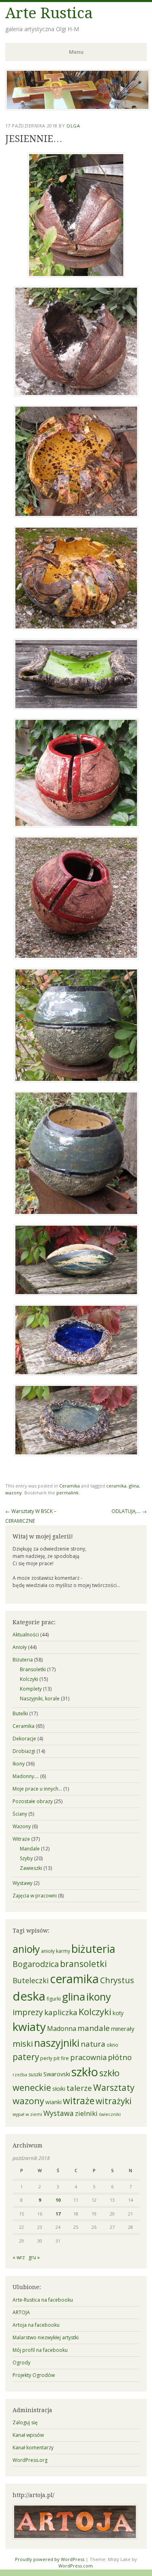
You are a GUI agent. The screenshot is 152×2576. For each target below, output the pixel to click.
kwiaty (29, 2026)
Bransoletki (33, 1669)
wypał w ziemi (27, 2114)
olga (73, 126)
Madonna (62, 2029)
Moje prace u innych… (37, 1789)
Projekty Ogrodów (34, 2375)
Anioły (20, 1647)
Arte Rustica (49, 13)
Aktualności (26, 1635)
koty (118, 2013)
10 (58, 2200)
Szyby (26, 1858)
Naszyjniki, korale (40, 1699)
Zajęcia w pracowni (35, 1896)
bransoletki (83, 1964)
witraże (79, 2101)
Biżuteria (23, 1660)
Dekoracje (24, 1739)
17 (58, 2214)
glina (134, 1486)
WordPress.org (30, 2460)
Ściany (20, 1814)
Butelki (20, 1713)
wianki (54, 2102)
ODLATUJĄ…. (129, 1511)
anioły (26, 1949)
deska (29, 1996)
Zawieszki (31, 1868)
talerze (79, 2088)
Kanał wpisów (28, 2435)
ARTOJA (21, 2312)
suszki (35, 2074)
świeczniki (110, 2114)
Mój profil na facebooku (40, 2350)
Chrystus (117, 1980)
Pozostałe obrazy (33, 1801)
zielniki (86, 2113)
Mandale (30, 1849)
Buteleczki (31, 1980)
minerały (123, 2029)
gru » (34, 2257)
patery (26, 2057)
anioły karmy (56, 1951)
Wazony (22, 1826)
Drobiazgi (24, 1751)
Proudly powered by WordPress (50, 2559)
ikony (99, 1997)
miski (23, 2043)
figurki (54, 1999)
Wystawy (22, 1883)
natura (93, 2044)
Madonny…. (26, 1776)
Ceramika (70, 1486)
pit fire (61, 2058)
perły (46, 2058)
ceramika (116, 1486)
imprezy (28, 2012)
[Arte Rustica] (78, 108)
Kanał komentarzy (33, 2448)
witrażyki (114, 2101)
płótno (120, 2057)
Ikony (19, 1764)
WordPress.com (76, 2566)
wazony (14, 1493)
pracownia (88, 2057)
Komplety (31, 1689)
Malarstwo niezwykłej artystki (46, 2337)
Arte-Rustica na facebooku (43, 2300)
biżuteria (93, 1949)
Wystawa (59, 2113)
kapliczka (61, 2012)
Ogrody (21, 2363)
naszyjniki (57, 2043)
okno (112, 2045)
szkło (85, 2072)
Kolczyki (29, 1679)
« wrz (19, 2257)
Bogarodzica (36, 1964)
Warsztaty (114, 2087)
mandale (94, 2028)
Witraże (21, 1839)
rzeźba (20, 2075)
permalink (67, 1493)
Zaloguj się (25, 2422)
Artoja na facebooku (36, 2325)
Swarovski (57, 2074)
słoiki (59, 2089)
